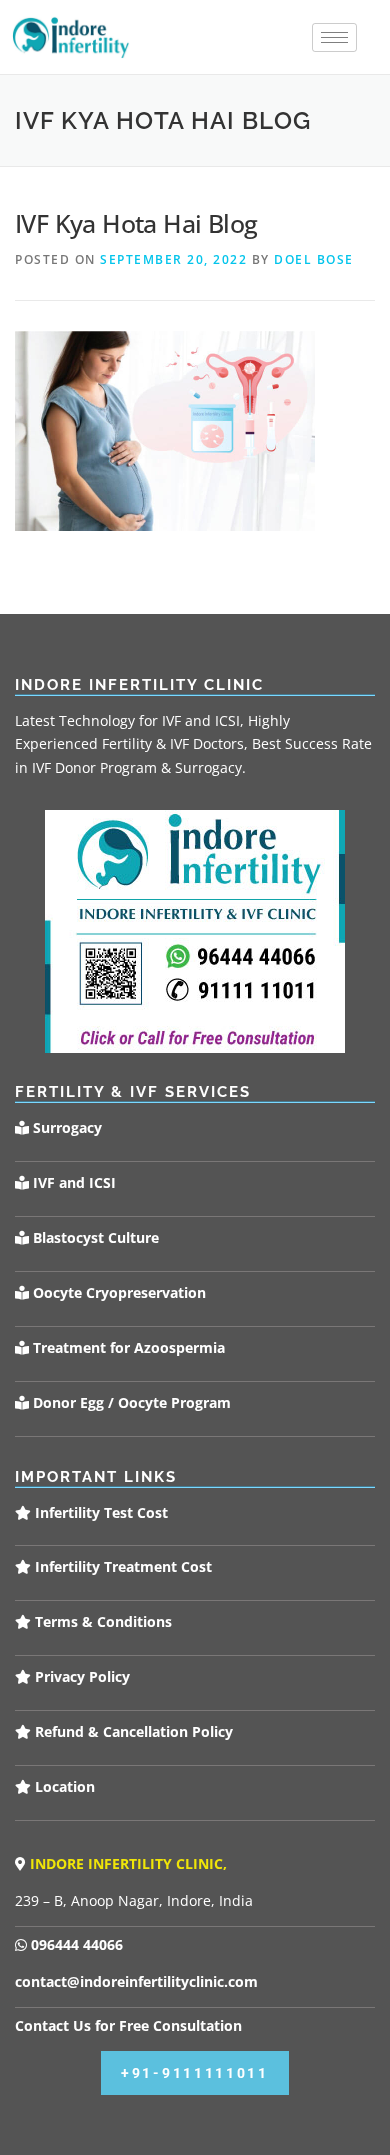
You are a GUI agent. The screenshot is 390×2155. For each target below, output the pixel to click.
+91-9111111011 (195, 2073)
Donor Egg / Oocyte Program (132, 1402)
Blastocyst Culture (94, 1237)
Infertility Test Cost (99, 1512)
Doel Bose (314, 259)
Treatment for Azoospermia (127, 1347)
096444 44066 (75, 1944)
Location (63, 1786)
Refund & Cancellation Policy (132, 1731)
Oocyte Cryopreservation (117, 1292)
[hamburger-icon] (334, 37)
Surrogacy (65, 1127)
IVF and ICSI (72, 1182)
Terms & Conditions (101, 1621)
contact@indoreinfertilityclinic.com (136, 1981)
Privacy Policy (80, 1676)
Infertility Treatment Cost (121, 1566)
